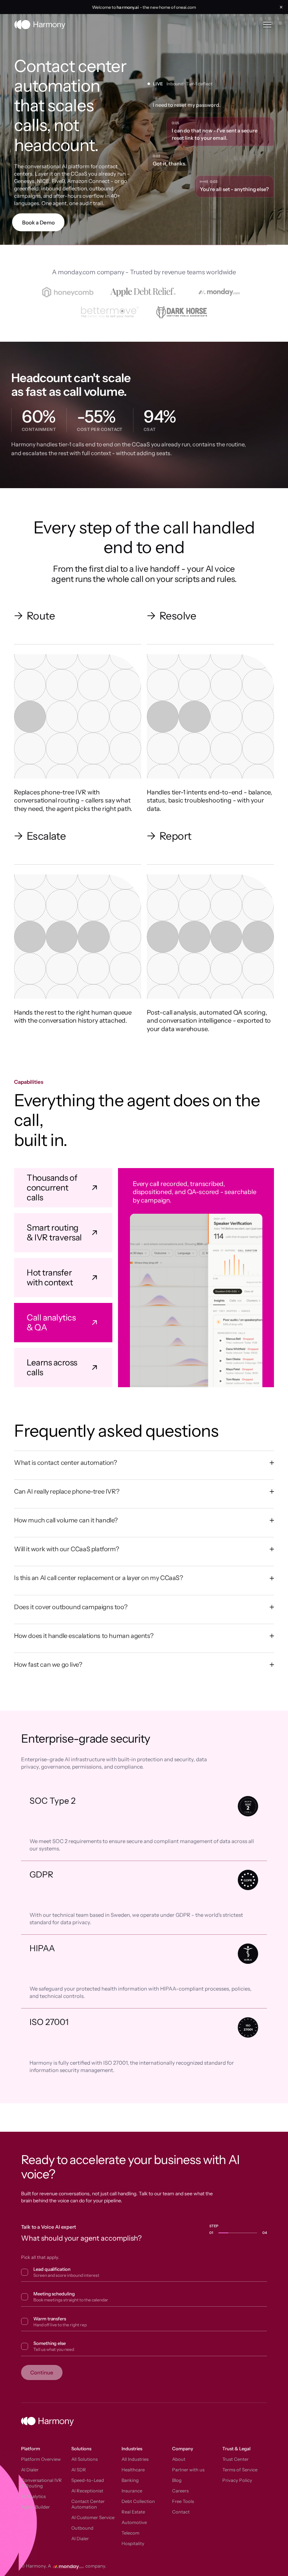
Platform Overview (41, 2459)
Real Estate (133, 2512)
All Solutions (84, 2459)
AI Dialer (30, 2470)
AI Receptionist (87, 2491)
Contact (181, 2512)
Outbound (82, 2528)
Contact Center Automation (88, 2504)
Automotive (134, 2522)
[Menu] (267, 25)
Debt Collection (138, 2501)
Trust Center (235, 2459)
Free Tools (183, 2501)
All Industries (135, 2459)
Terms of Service (240, 2470)
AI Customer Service (93, 2517)
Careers (180, 2491)
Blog (177, 2480)
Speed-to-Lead (88, 2480)
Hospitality (133, 2543)
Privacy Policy (237, 2480)
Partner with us (188, 2470)
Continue (42, 2372)
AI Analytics (33, 2496)
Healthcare (133, 2470)
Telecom (130, 2533)
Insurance (132, 2491)
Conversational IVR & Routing (41, 2483)
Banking (130, 2480)
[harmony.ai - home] (40, 25)
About (179, 2459)
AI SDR (79, 2470)
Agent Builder (35, 2507)
